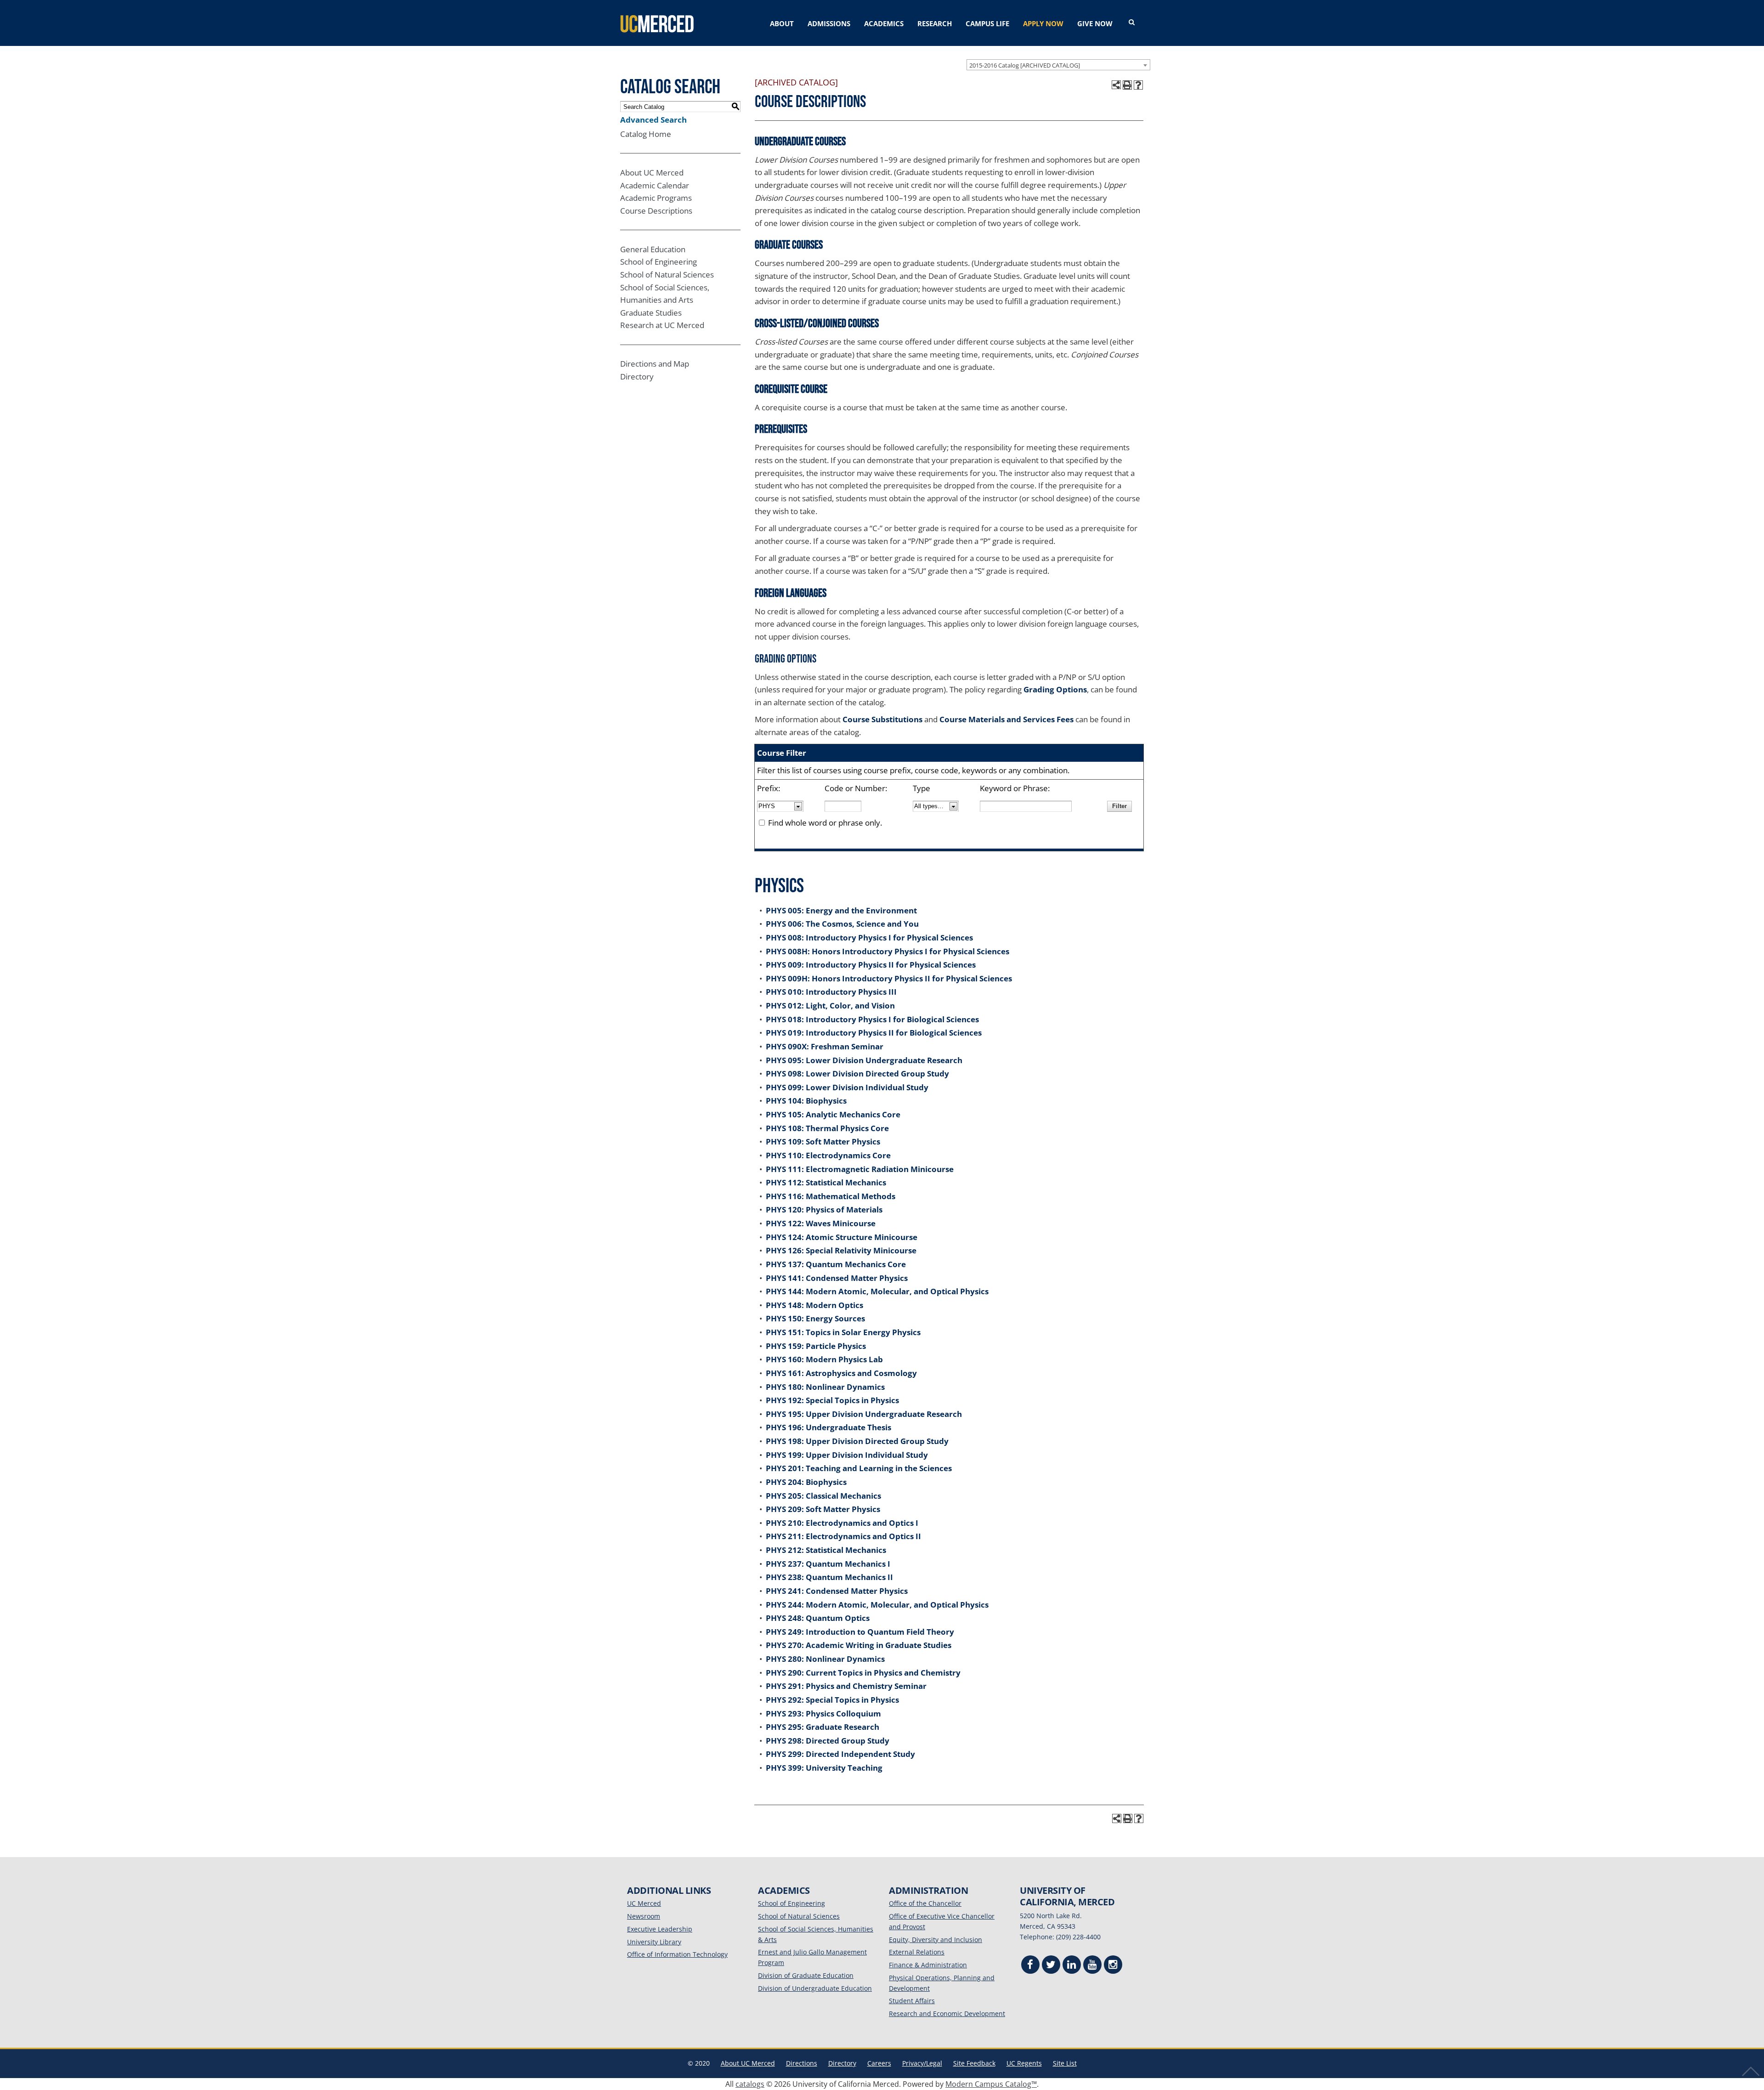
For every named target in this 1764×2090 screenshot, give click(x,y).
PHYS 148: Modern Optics (814, 1305)
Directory (637, 377)
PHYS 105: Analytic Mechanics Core (833, 1114)
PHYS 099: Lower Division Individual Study (847, 1087)
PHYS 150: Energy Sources (815, 1318)
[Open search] (1132, 23)
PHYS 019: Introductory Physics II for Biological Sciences (874, 1033)
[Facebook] (1030, 1966)
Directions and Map (655, 364)
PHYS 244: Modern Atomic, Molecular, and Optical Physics (877, 1605)
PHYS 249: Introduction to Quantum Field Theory (860, 1632)
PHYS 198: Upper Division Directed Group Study (857, 1441)
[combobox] (1058, 65)
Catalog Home (646, 134)
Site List (1065, 2063)
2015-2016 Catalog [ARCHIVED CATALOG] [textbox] (1025, 65)
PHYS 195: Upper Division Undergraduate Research (864, 1414)
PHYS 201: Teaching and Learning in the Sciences (859, 1468)
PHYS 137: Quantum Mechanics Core (836, 1264)
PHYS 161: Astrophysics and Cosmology (841, 1373)
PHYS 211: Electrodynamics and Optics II (843, 1536)
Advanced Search (653, 120)
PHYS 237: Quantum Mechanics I (828, 1564)
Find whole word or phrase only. (825, 823)
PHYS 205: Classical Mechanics (823, 1496)
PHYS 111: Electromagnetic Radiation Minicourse (860, 1169)
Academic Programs (656, 198)
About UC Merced (652, 173)
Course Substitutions (882, 719)
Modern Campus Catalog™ (991, 2084)
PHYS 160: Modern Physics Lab (824, 1359)
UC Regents (1024, 2063)
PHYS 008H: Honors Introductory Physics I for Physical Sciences (888, 951)
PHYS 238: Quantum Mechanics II (829, 1577)
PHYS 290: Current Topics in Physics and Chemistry (863, 1673)
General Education (653, 249)
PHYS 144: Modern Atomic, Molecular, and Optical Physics (877, 1291)
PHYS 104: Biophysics (806, 1101)
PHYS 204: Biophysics (806, 1482)
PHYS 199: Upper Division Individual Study (847, 1455)
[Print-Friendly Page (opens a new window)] (1127, 85)
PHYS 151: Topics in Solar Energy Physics (843, 1332)
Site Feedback (974, 2063)
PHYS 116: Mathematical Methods (831, 1196)
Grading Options (1055, 689)
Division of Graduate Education (806, 1975)
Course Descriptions (656, 211)
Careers (879, 2063)
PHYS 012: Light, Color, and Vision (830, 1005)
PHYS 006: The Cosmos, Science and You (842, 924)
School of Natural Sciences (667, 275)
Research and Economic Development (947, 2014)
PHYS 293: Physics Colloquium (823, 1713)
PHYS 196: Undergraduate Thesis (828, 1427)
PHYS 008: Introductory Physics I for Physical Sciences (869, 937)
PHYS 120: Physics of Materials (824, 1209)
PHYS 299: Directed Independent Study (840, 1754)
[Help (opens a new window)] (1138, 85)
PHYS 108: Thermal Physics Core (827, 1128)
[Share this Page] (1116, 85)
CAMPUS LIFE (987, 23)
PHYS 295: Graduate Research (823, 1727)
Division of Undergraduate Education (815, 1988)
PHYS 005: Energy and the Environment (841, 910)
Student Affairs (912, 2001)
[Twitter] (1051, 1966)
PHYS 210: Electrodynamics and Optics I (842, 1523)
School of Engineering (659, 262)
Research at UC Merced (662, 325)
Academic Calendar (655, 185)
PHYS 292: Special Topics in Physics (832, 1700)
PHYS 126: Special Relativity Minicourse (841, 1250)
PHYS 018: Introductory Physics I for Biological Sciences (872, 1019)
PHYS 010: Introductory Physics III (831, 992)
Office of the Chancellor (925, 1903)
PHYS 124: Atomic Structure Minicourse (842, 1237)
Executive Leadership (660, 1929)
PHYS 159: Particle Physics (816, 1346)
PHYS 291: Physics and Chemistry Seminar (846, 1686)
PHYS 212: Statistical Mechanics (826, 1550)
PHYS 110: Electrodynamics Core (828, 1155)
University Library (654, 1942)
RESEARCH (935, 23)
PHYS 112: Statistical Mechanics (826, 1182)
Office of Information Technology (677, 1954)
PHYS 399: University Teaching (824, 1768)
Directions (802, 2063)
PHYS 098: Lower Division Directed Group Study (857, 1073)
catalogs (750, 2084)
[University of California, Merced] (657, 23)
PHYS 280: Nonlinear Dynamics (825, 1659)
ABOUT (782, 23)
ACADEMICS (884, 23)
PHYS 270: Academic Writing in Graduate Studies (859, 1645)
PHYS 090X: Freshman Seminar (825, 1046)
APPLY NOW (1043, 23)
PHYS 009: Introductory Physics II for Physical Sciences (871, 965)
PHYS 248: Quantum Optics (818, 1618)
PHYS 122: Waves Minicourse (821, 1223)
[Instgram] (1113, 1966)
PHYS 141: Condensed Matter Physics (837, 1278)
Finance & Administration (928, 1965)
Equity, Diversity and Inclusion (936, 1940)
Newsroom (644, 1916)
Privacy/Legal (922, 2063)
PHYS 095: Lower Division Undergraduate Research (864, 1060)
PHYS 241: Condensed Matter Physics (837, 1591)
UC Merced (644, 1903)
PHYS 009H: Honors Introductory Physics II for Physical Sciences (889, 978)
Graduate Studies (651, 313)
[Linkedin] (1072, 1966)
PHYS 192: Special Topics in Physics (832, 1400)
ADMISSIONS (829, 23)
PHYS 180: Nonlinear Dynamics (825, 1387)
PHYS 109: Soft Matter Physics (823, 1141)
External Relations (917, 1952)
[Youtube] (1092, 1966)
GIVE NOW (1095, 23)
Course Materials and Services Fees (1006, 719)
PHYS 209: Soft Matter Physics (823, 1509)
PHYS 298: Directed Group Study (828, 1741)
